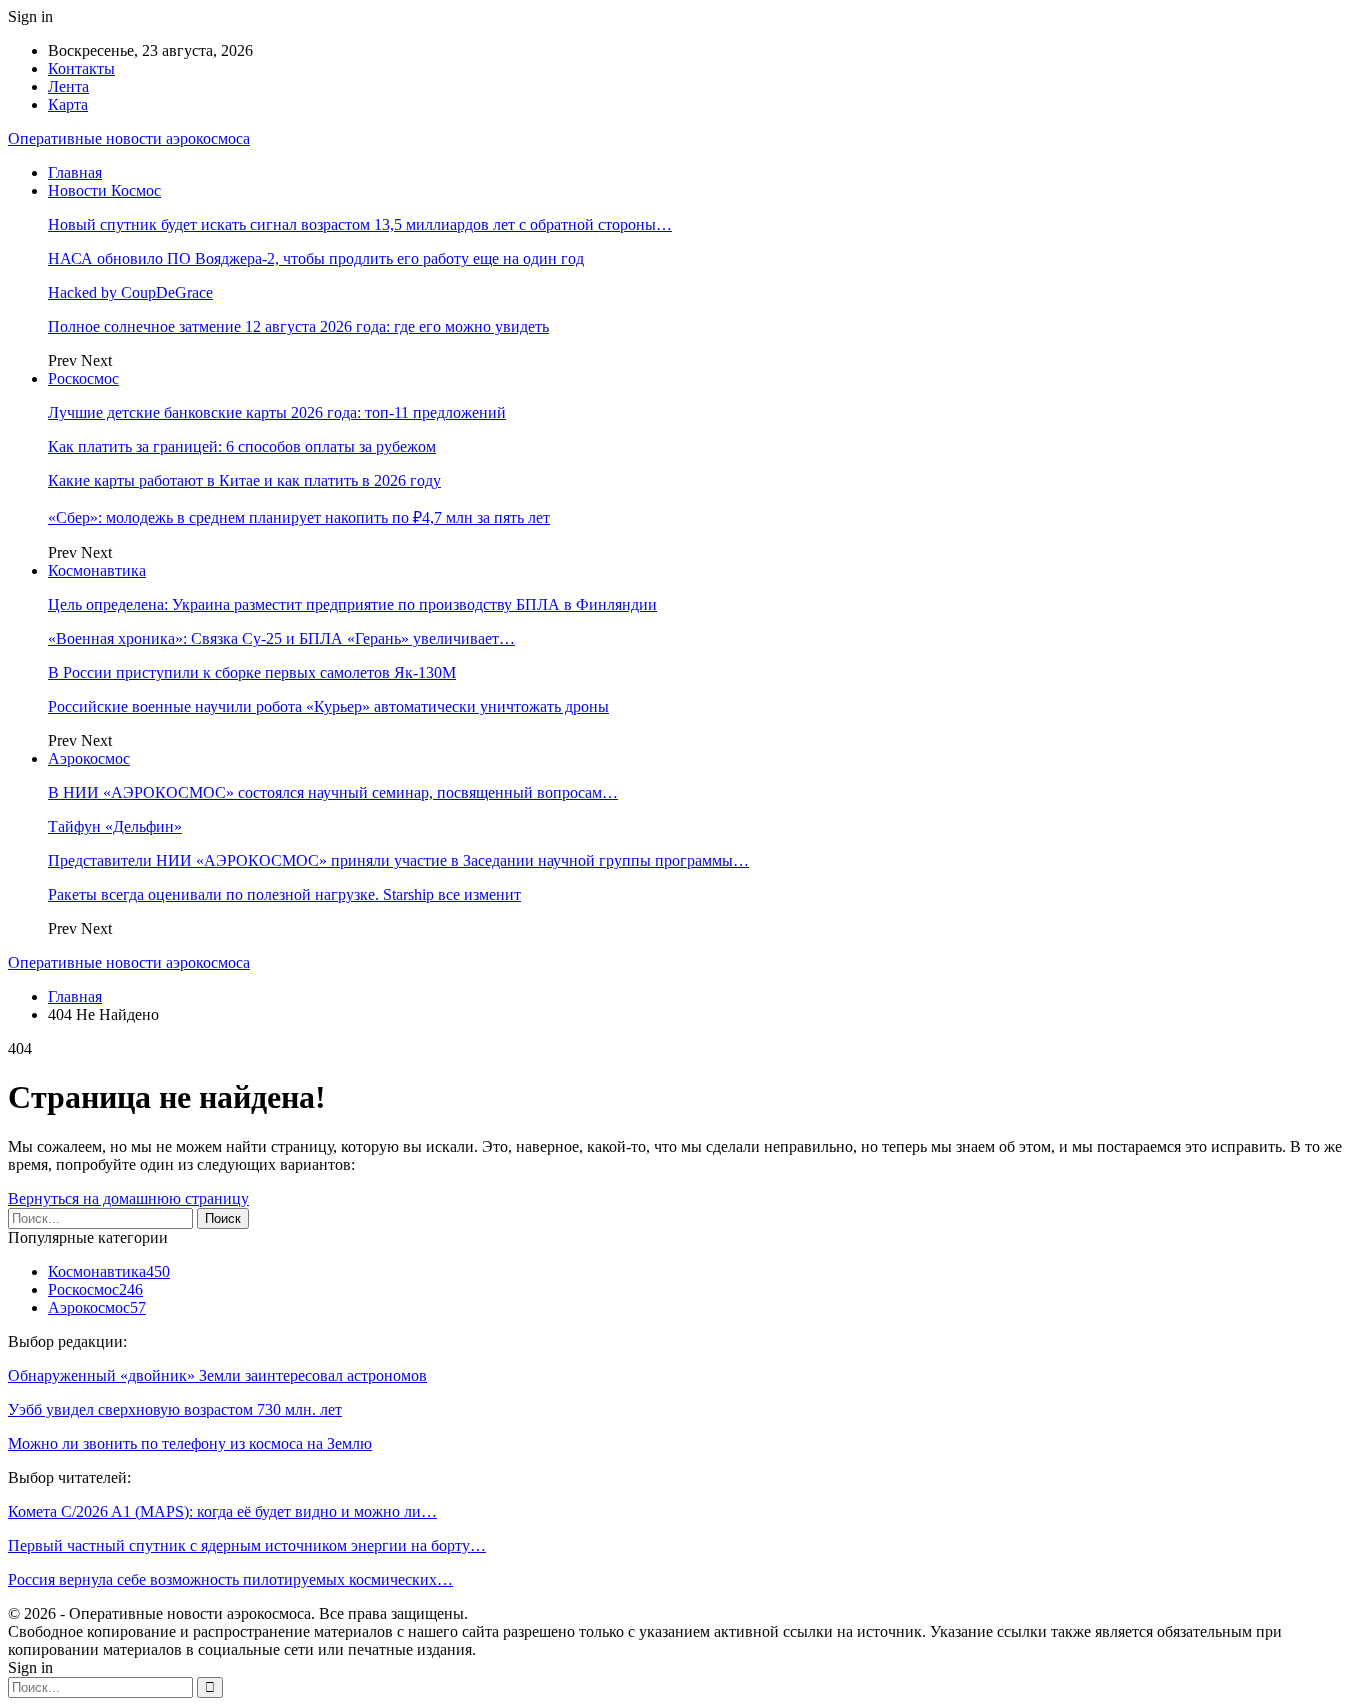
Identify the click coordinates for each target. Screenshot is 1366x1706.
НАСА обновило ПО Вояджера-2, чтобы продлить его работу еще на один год (316, 258)
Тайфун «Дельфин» (115, 826)
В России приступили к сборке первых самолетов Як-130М (252, 672)
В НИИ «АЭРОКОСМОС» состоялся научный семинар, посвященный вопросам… (333, 792)
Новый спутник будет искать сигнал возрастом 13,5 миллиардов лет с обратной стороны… (360, 224)
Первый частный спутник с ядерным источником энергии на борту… (247, 1545)
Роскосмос (83, 378)
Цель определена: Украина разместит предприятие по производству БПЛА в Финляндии (352, 604)
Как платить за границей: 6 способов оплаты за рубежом (242, 446)
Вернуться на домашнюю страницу (128, 1198)
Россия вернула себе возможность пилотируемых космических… (230, 1579)
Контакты (81, 68)
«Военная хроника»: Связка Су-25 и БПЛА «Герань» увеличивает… (281, 638)
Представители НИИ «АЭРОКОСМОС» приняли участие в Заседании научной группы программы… (398, 860)
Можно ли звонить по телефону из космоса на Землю (190, 1443)
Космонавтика (97, 570)
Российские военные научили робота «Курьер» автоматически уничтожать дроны (328, 706)
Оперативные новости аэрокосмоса (129, 138)
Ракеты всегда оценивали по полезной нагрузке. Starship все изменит (284, 894)
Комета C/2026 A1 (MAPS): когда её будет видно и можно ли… (222, 1511)
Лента (68, 86)
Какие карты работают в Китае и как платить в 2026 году (244, 480)
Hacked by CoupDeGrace (130, 292)
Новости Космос (104, 190)
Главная (75, 172)
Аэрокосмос (89, 758)
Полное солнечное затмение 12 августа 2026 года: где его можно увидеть (298, 326)
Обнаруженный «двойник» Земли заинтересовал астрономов (217, 1375)
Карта (68, 104)
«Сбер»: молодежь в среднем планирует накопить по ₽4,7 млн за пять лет (299, 517)
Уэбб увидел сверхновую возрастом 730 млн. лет (175, 1409)
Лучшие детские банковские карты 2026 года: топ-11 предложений (277, 412)
